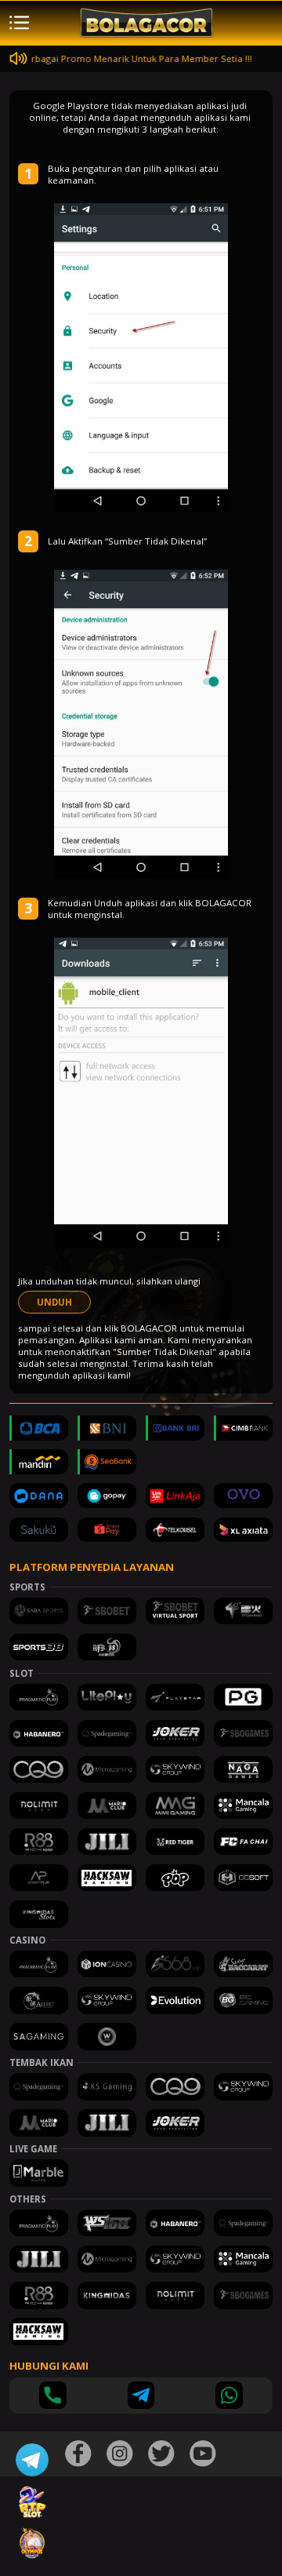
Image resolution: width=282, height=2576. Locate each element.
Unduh (54, 1302)
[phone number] (53, 2395)
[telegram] (141, 2395)
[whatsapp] (229, 2395)
